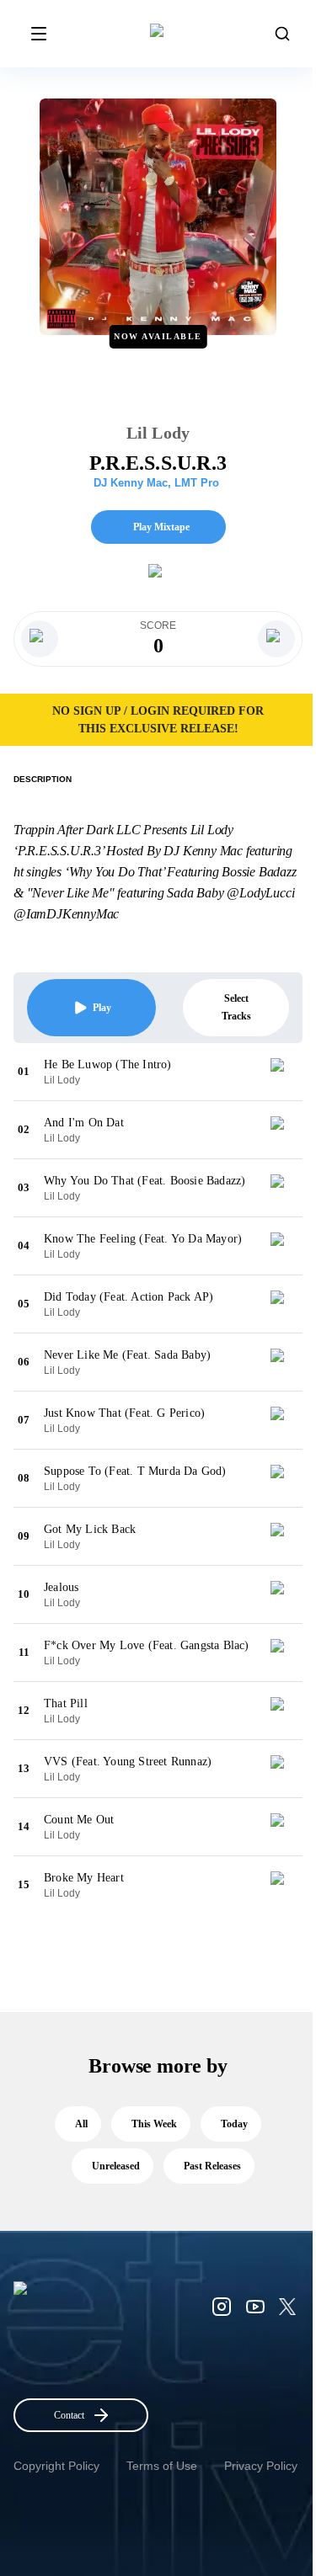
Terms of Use (162, 2466)
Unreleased (116, 2166)
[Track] (284, 1072)
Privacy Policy (261, 2466)
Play (102, 1008)
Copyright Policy (56, 2466)
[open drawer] (39, 34)
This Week (154, 2124)
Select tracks (236, 1007)
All (81, 2124)
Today (234, 2124)
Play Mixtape (161, 527)
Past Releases (212, 2166)
